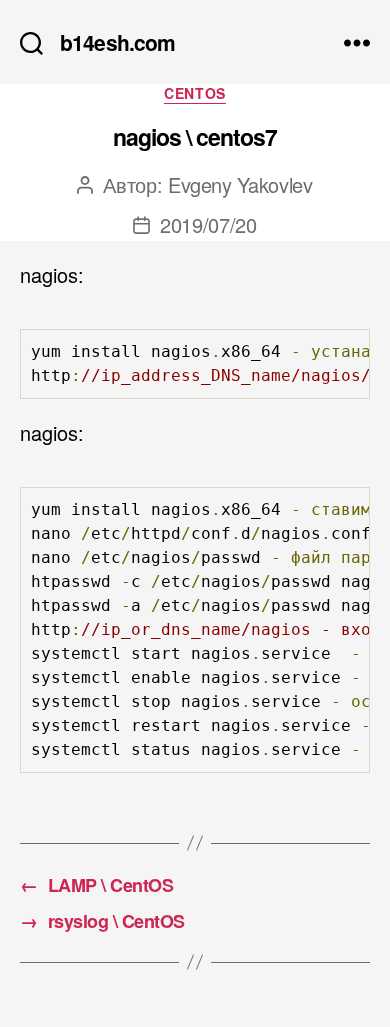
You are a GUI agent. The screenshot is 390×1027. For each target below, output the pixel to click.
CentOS (194, 94)
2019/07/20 (208, 224)
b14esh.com (117, 42)
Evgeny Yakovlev (240, 184)
